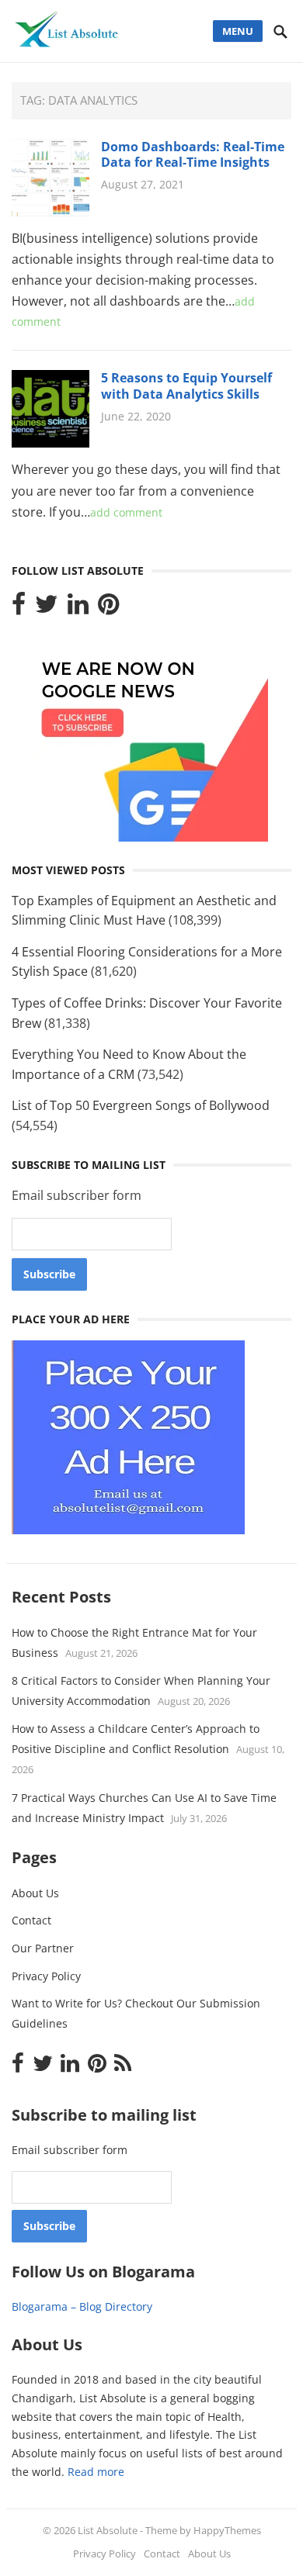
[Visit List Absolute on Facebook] (19, 608)
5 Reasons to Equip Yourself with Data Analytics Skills (186, 386)
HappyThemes (227, 2530)
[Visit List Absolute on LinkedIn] (78, 608)
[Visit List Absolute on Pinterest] (108, 608)
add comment (126, 512)
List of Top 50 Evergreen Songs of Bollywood (141, 1105)
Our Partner (43, 1948)
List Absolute (108, 2530)
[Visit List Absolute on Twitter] (47, 608)
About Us (35, 1893)
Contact (31, 1920)
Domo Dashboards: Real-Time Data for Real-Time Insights (193, 155)
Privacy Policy (46, 1976)
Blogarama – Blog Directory (82, 2306)
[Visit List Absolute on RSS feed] (123, 2067)
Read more (96, 2472)
